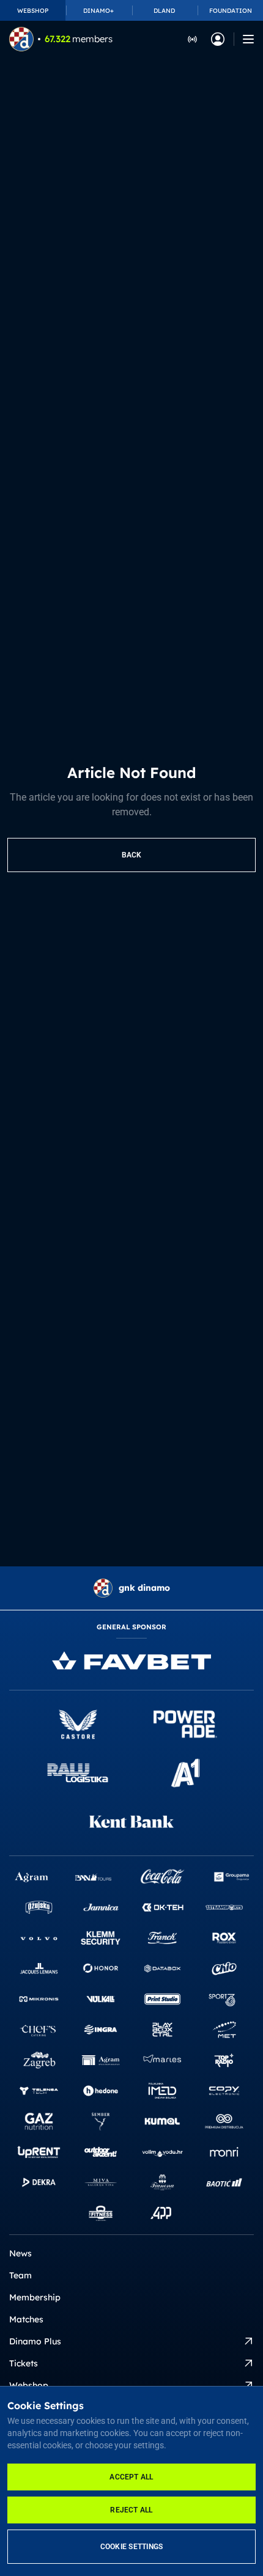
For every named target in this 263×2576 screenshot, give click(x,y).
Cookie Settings (132, 2547)
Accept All (131, 2477)
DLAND (164, 11)
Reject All (131, 2510)
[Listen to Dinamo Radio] (193, 39)
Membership (35, 2297)
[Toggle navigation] (248, 39)
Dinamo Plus (35, 2341)
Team (20, 2275)
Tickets (24, 2363)
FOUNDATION (231, 11)
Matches (26, 2319)
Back (132, 855)
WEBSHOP (33, 11)
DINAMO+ (98, 11)
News (20, 2253)
